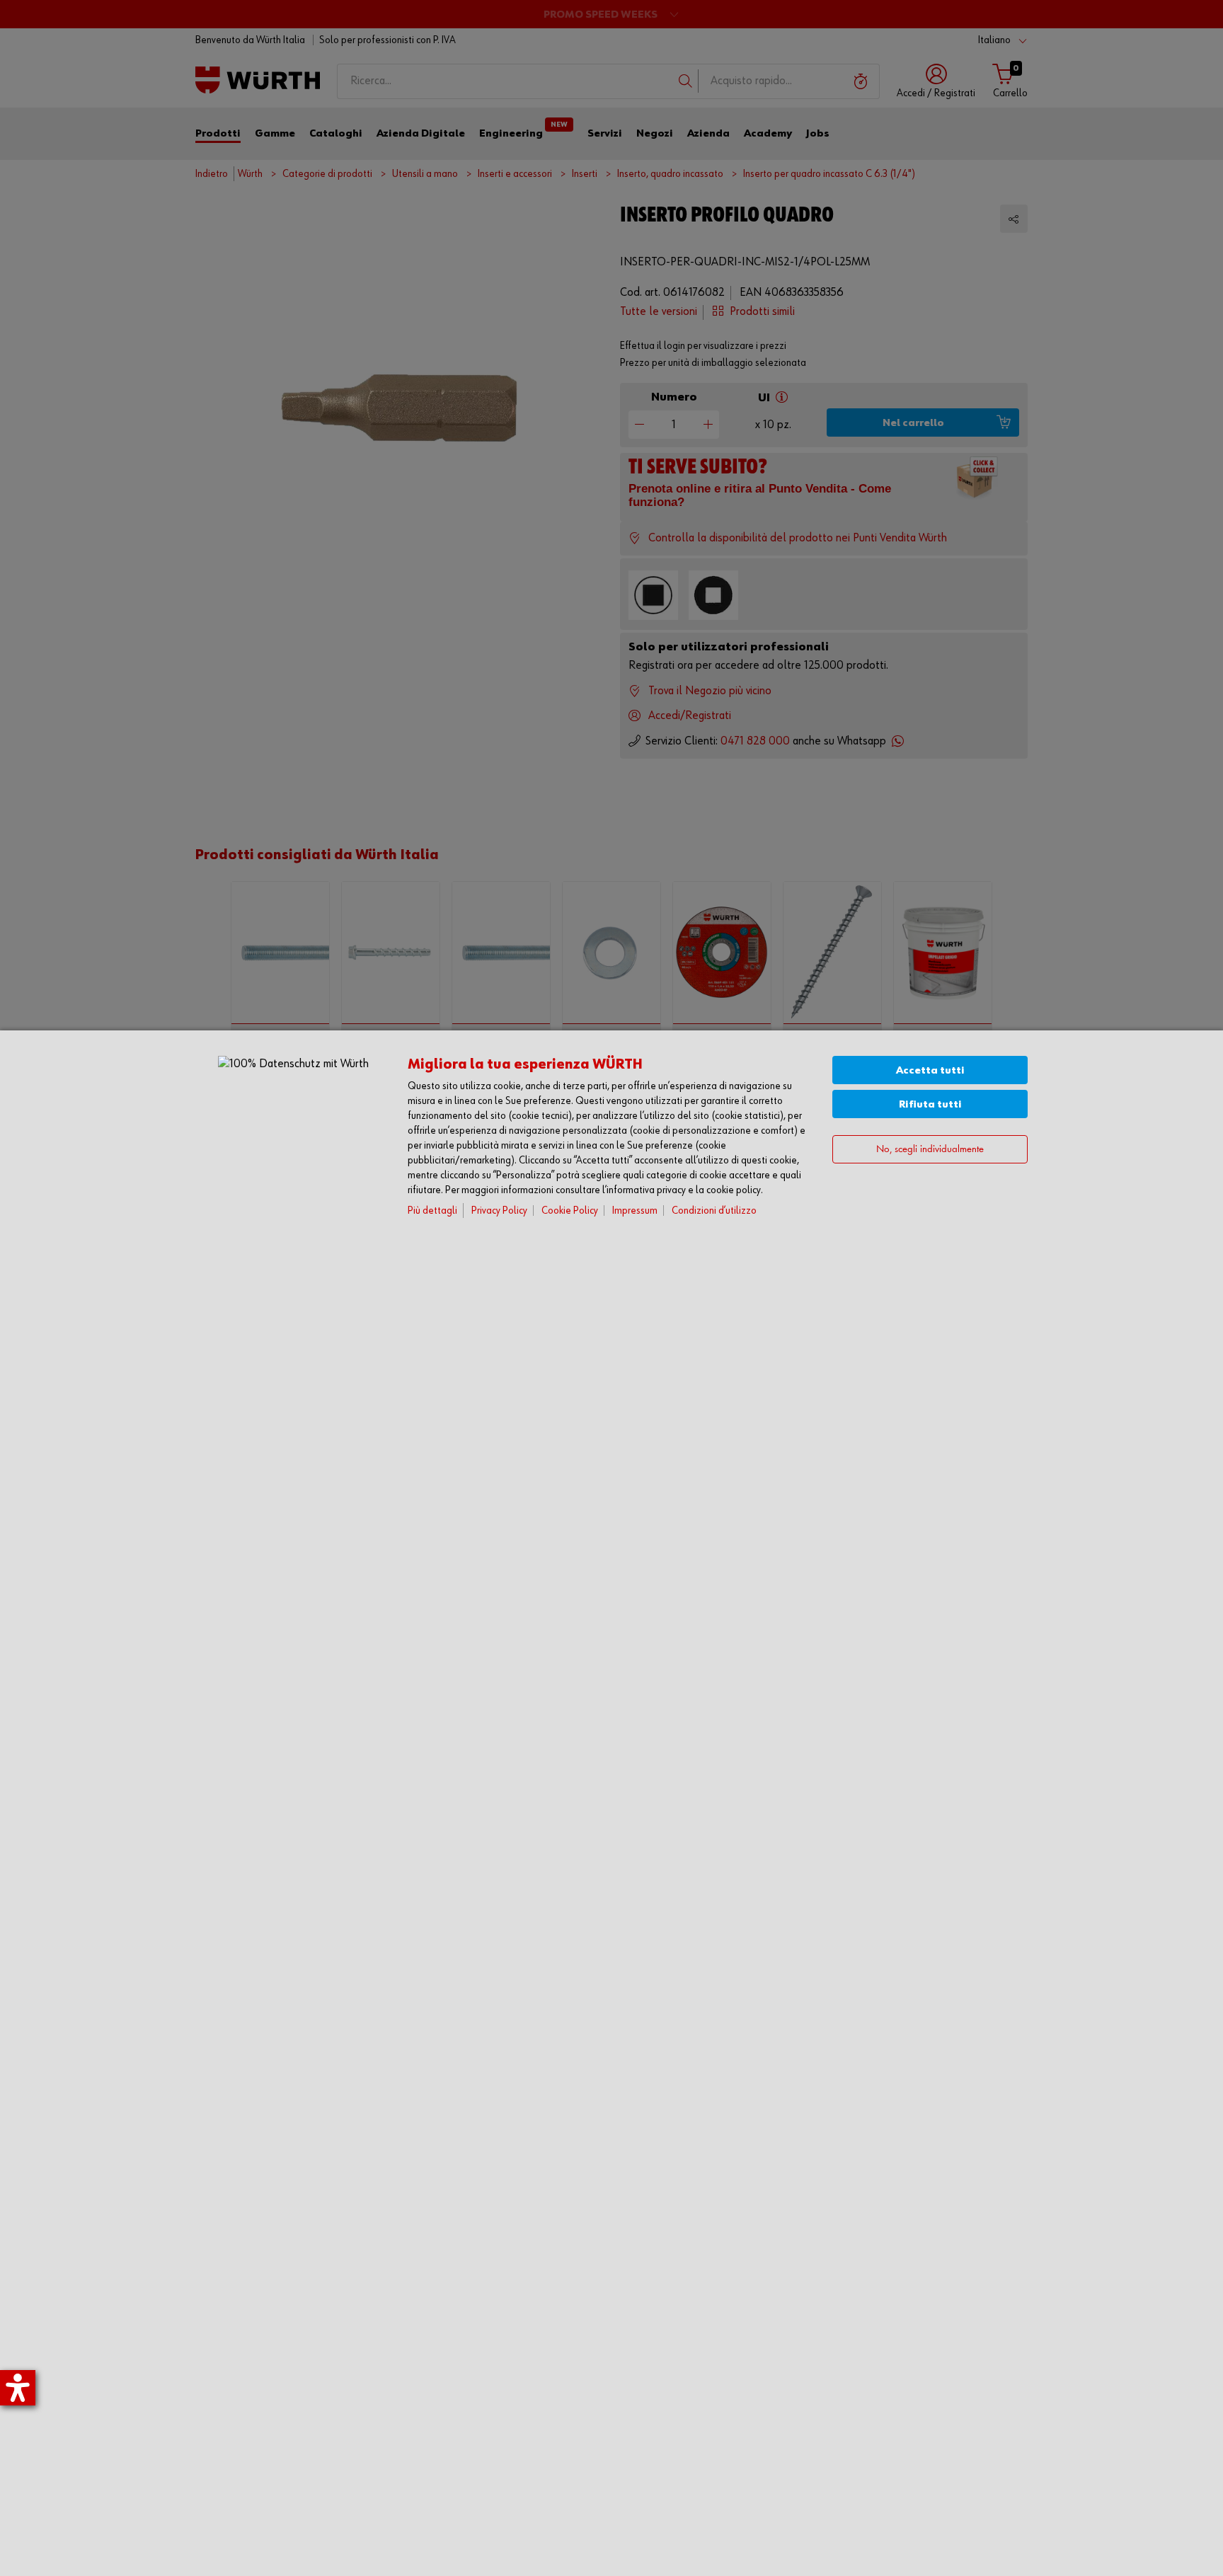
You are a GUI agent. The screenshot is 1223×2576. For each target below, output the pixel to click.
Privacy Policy (499, 1211)
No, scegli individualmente (930, 1150)
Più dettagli (432, 1211)
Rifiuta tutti (930, 1104)
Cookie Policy (570, 1211)
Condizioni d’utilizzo (714, 1211)
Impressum (635, 1211)
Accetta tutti (930, 1070)
